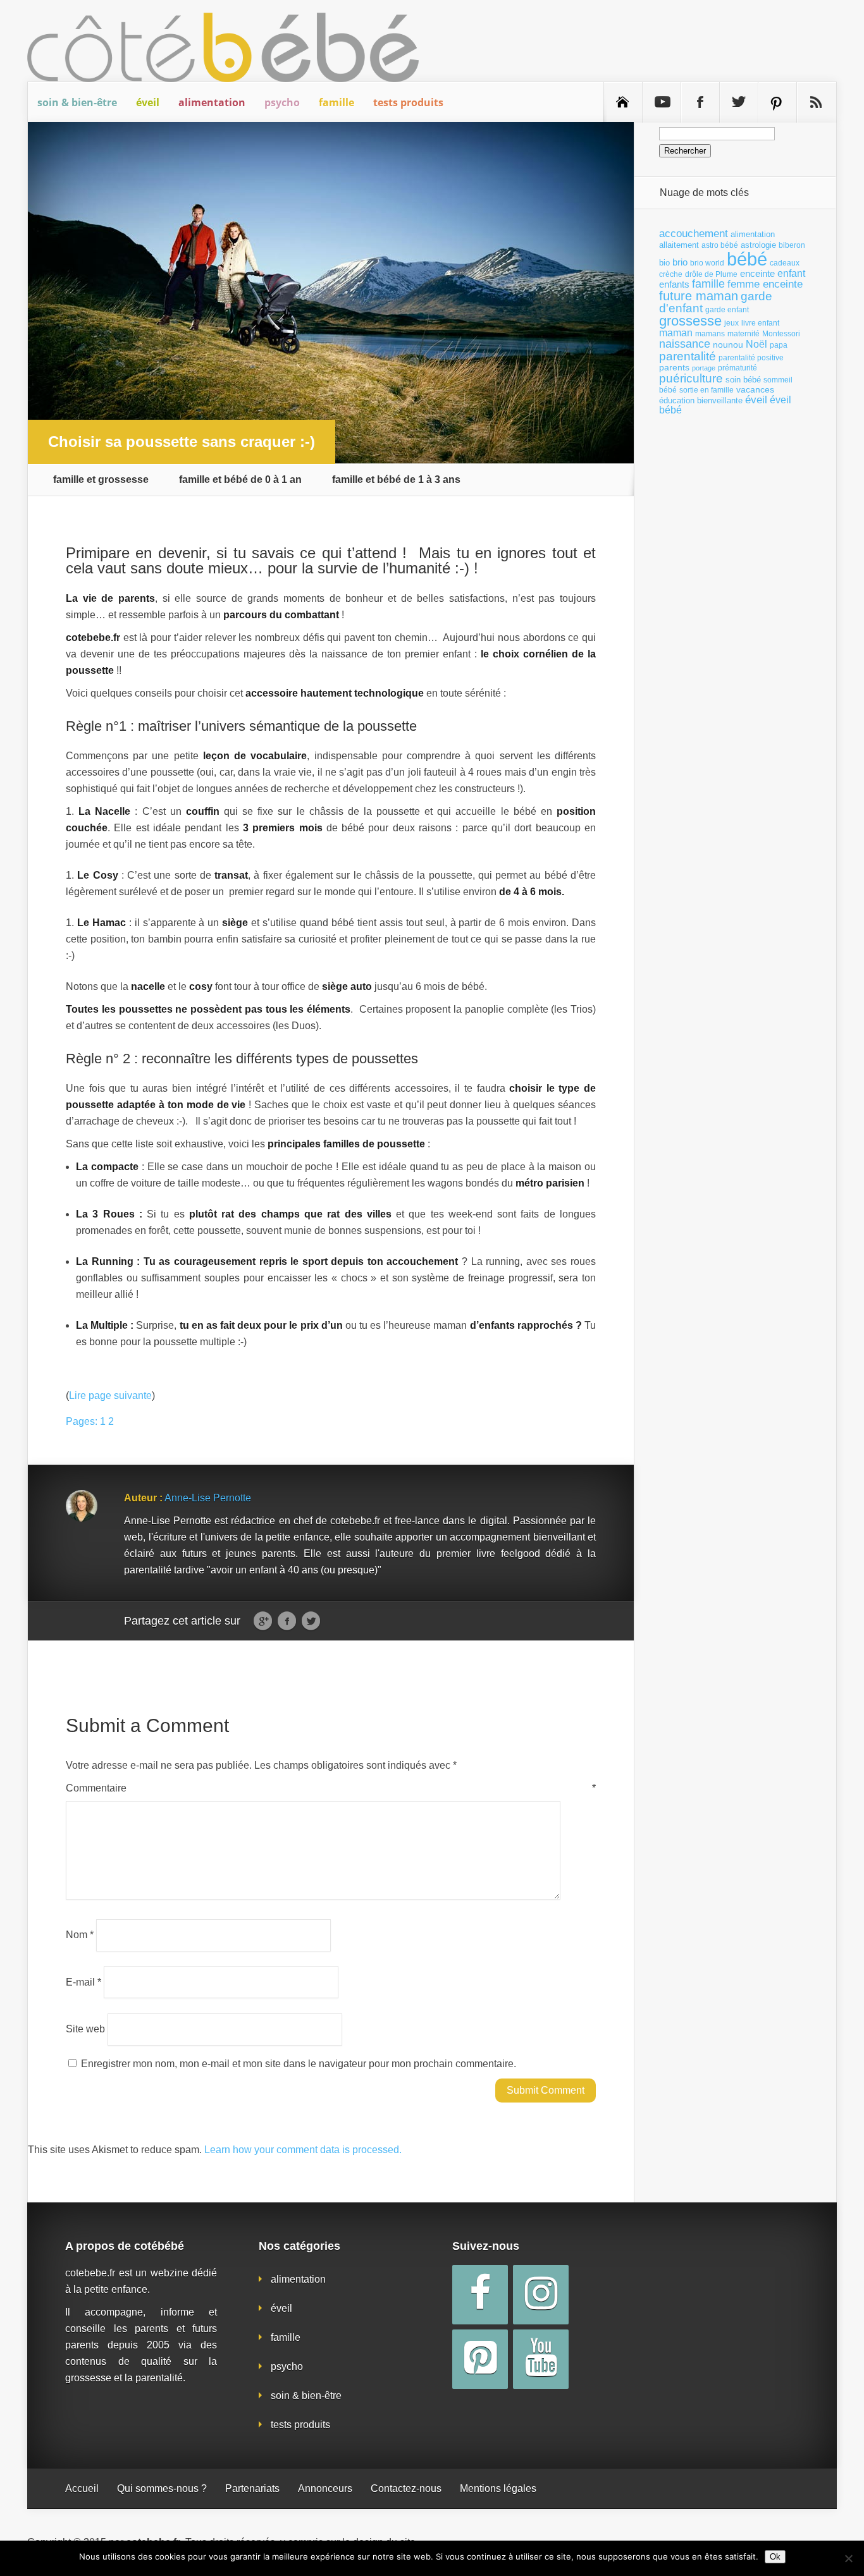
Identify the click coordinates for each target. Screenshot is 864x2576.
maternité (744, 334)
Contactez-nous (406, 2488)
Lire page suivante (110, 1395)
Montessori (781, 334)
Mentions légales (498, 2488)
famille (336, 102)
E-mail (83, 1981)
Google (263, 1621)
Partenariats (252, 2488)
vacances (755, 389)
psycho (282, 102)
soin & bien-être (77, 102)
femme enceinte (765, 284)
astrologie (758, 245)
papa (779, 345)
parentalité (688, 356)
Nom (80, 1935)
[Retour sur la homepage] (623, 102)
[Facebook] (480, 2295)
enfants (674, 284)
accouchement (694, 233)
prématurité (737, 368)
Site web (85, 2029)
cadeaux (785, 263)
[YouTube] (541, 2359)
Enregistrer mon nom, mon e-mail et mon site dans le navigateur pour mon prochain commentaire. (299, 2064)
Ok (775, 2557)
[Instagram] (541, 2295)
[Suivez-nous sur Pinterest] (777, 102)
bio (664, 263)
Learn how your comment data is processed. (303, 2150)
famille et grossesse (101, 480)
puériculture (691, 378)
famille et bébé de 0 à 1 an (240, 480)
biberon (792, 245)
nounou (728, 345)
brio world (707, 263)
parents (674, 367)
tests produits (408, 102)
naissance (685, 344)
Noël (756, 344)
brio (680, 262)
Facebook (287, 1621)
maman (676, 333)
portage (704, 368)
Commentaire (331, 1788)
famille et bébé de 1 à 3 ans (396, 480)
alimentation (212, 102)
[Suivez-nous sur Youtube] (662, 102)
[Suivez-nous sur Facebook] (700, 102)
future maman (699, 296)
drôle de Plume (711, 274)
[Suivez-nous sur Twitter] (739, 102)
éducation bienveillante (701, 400)
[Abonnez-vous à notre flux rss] (816, 102)
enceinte (757, 273)
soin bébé (743, 380)
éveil (148, 102)
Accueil (82, 2488)
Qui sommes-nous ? (162, 2488)
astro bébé (720, 245)
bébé (747, 259)
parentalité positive (751, 358)
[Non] (848, 2558)
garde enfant (727, 310)
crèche (671, 274)
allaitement (679, 245)
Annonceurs (325, 2488)
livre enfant (760, 323)
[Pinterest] (480, 2359)
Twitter (311, 1621)
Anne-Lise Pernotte (208, 1498)
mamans (710, 334)
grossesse (690, 321)
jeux (731, 323)
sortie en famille (707, 390)
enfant (791, 273)
